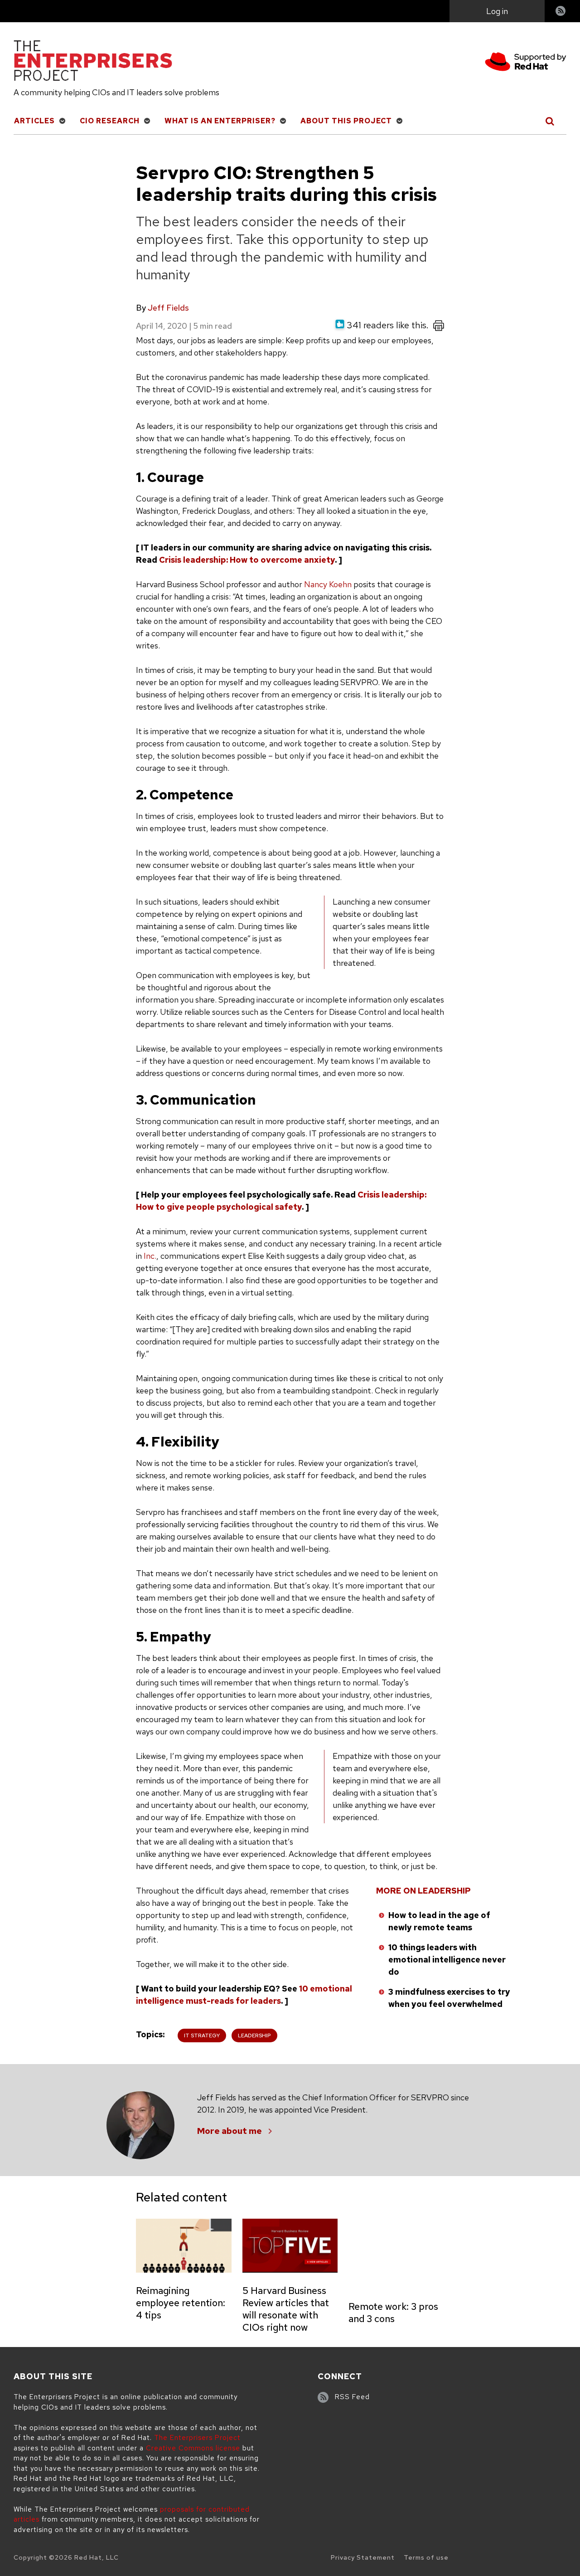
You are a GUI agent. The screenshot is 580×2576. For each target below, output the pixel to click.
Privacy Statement (363, 2557)
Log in (497, 11)
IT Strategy (202, 2035)
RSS (561, 12)
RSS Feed (352, 2397)
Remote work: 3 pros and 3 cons (393, 2313)
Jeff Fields (168, 308)
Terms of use (426, 2557)
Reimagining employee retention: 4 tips (181, 2303)
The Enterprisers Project (197, 2438)
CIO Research (110, 121)
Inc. (150, 1256)
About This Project (346, 121)
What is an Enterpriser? (220, 121)
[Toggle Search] (550, 121)
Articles (34, 121)
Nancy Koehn (328, 584)
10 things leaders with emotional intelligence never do (447, 1960)
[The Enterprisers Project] (93, 62)
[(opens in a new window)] (526, 63)
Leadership (254, 2035)
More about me (230, 2131)
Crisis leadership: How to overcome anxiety (247, 560)
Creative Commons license (193, 2448)
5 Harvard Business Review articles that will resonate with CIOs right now (286, 2309)
